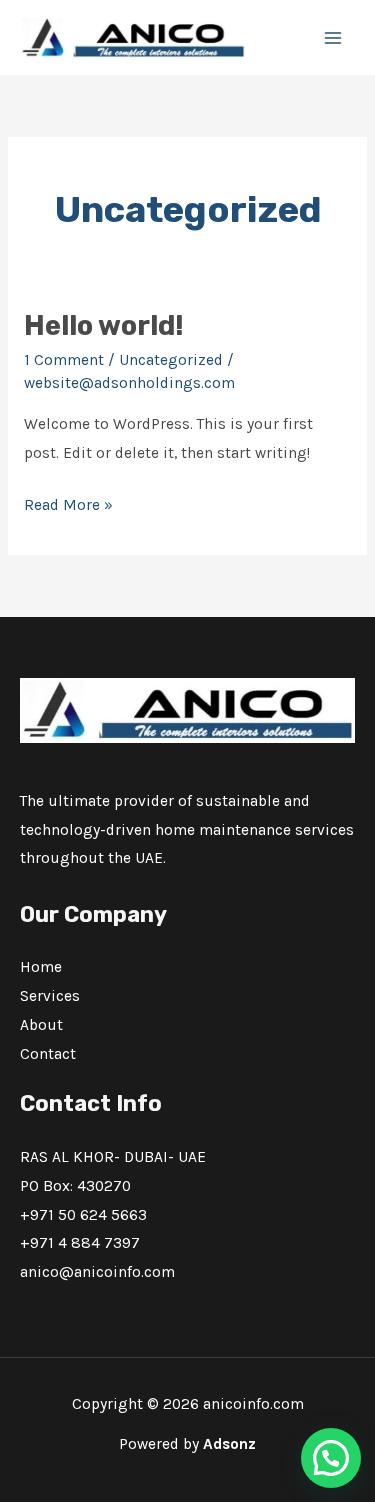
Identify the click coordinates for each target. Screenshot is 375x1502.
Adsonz (229, 1444)
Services (50, 996)
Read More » (68, 502)
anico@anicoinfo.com (97, 1272)
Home (41, 967)
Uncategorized (171, 360)
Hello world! (104, 325)
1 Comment (64, 360)
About (41, 1025)
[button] (331, 1458)
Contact (48, 1054)
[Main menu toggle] (333, 37)
